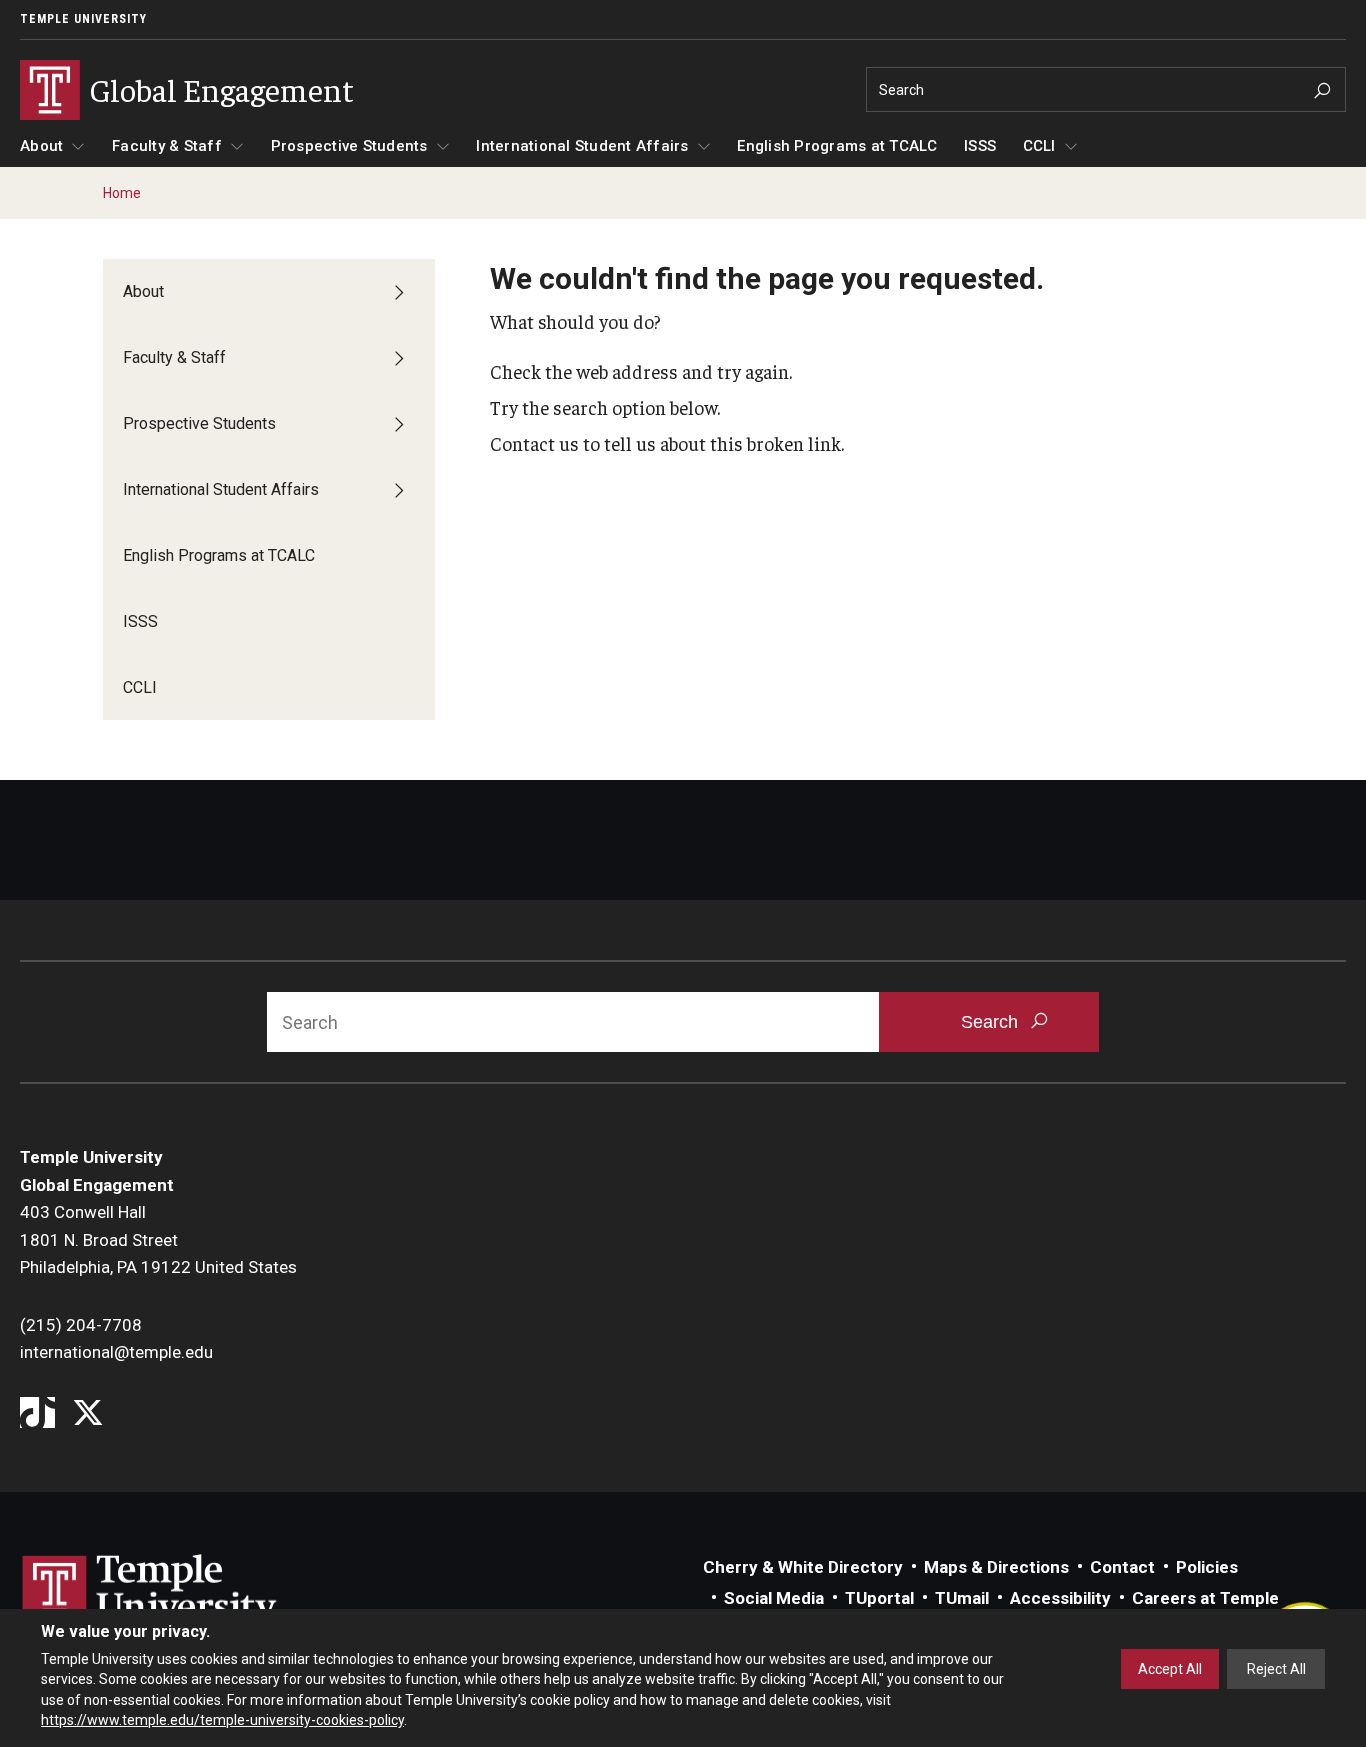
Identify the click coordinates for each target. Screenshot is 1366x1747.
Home (122, 193)
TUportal (879, 1598)
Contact (1122, 1567)
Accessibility (1060, 1598)
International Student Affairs (582, 146)
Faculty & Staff (167, 146)
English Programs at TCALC (837, 146)
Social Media (774, 1598)
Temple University (83, 19)
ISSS (980, 146)
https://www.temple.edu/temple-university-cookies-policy (222, 1720)
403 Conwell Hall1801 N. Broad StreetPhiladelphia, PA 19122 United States (158, 1239)
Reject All (1276, 1669)
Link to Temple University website (150, 1592)
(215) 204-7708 (81, 1325)
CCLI (1039, 146)
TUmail (962, 1598)
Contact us (534, 443)
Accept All (1170, 1669)
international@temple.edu (116, 1352)
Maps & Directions (996, 1567)
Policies (1207, 1567)
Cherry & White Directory (803, 1567)
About (41, 146)
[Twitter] (87, 1414)
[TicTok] (37, 1414)
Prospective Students (349, 146)
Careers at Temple (1205, 1598)
